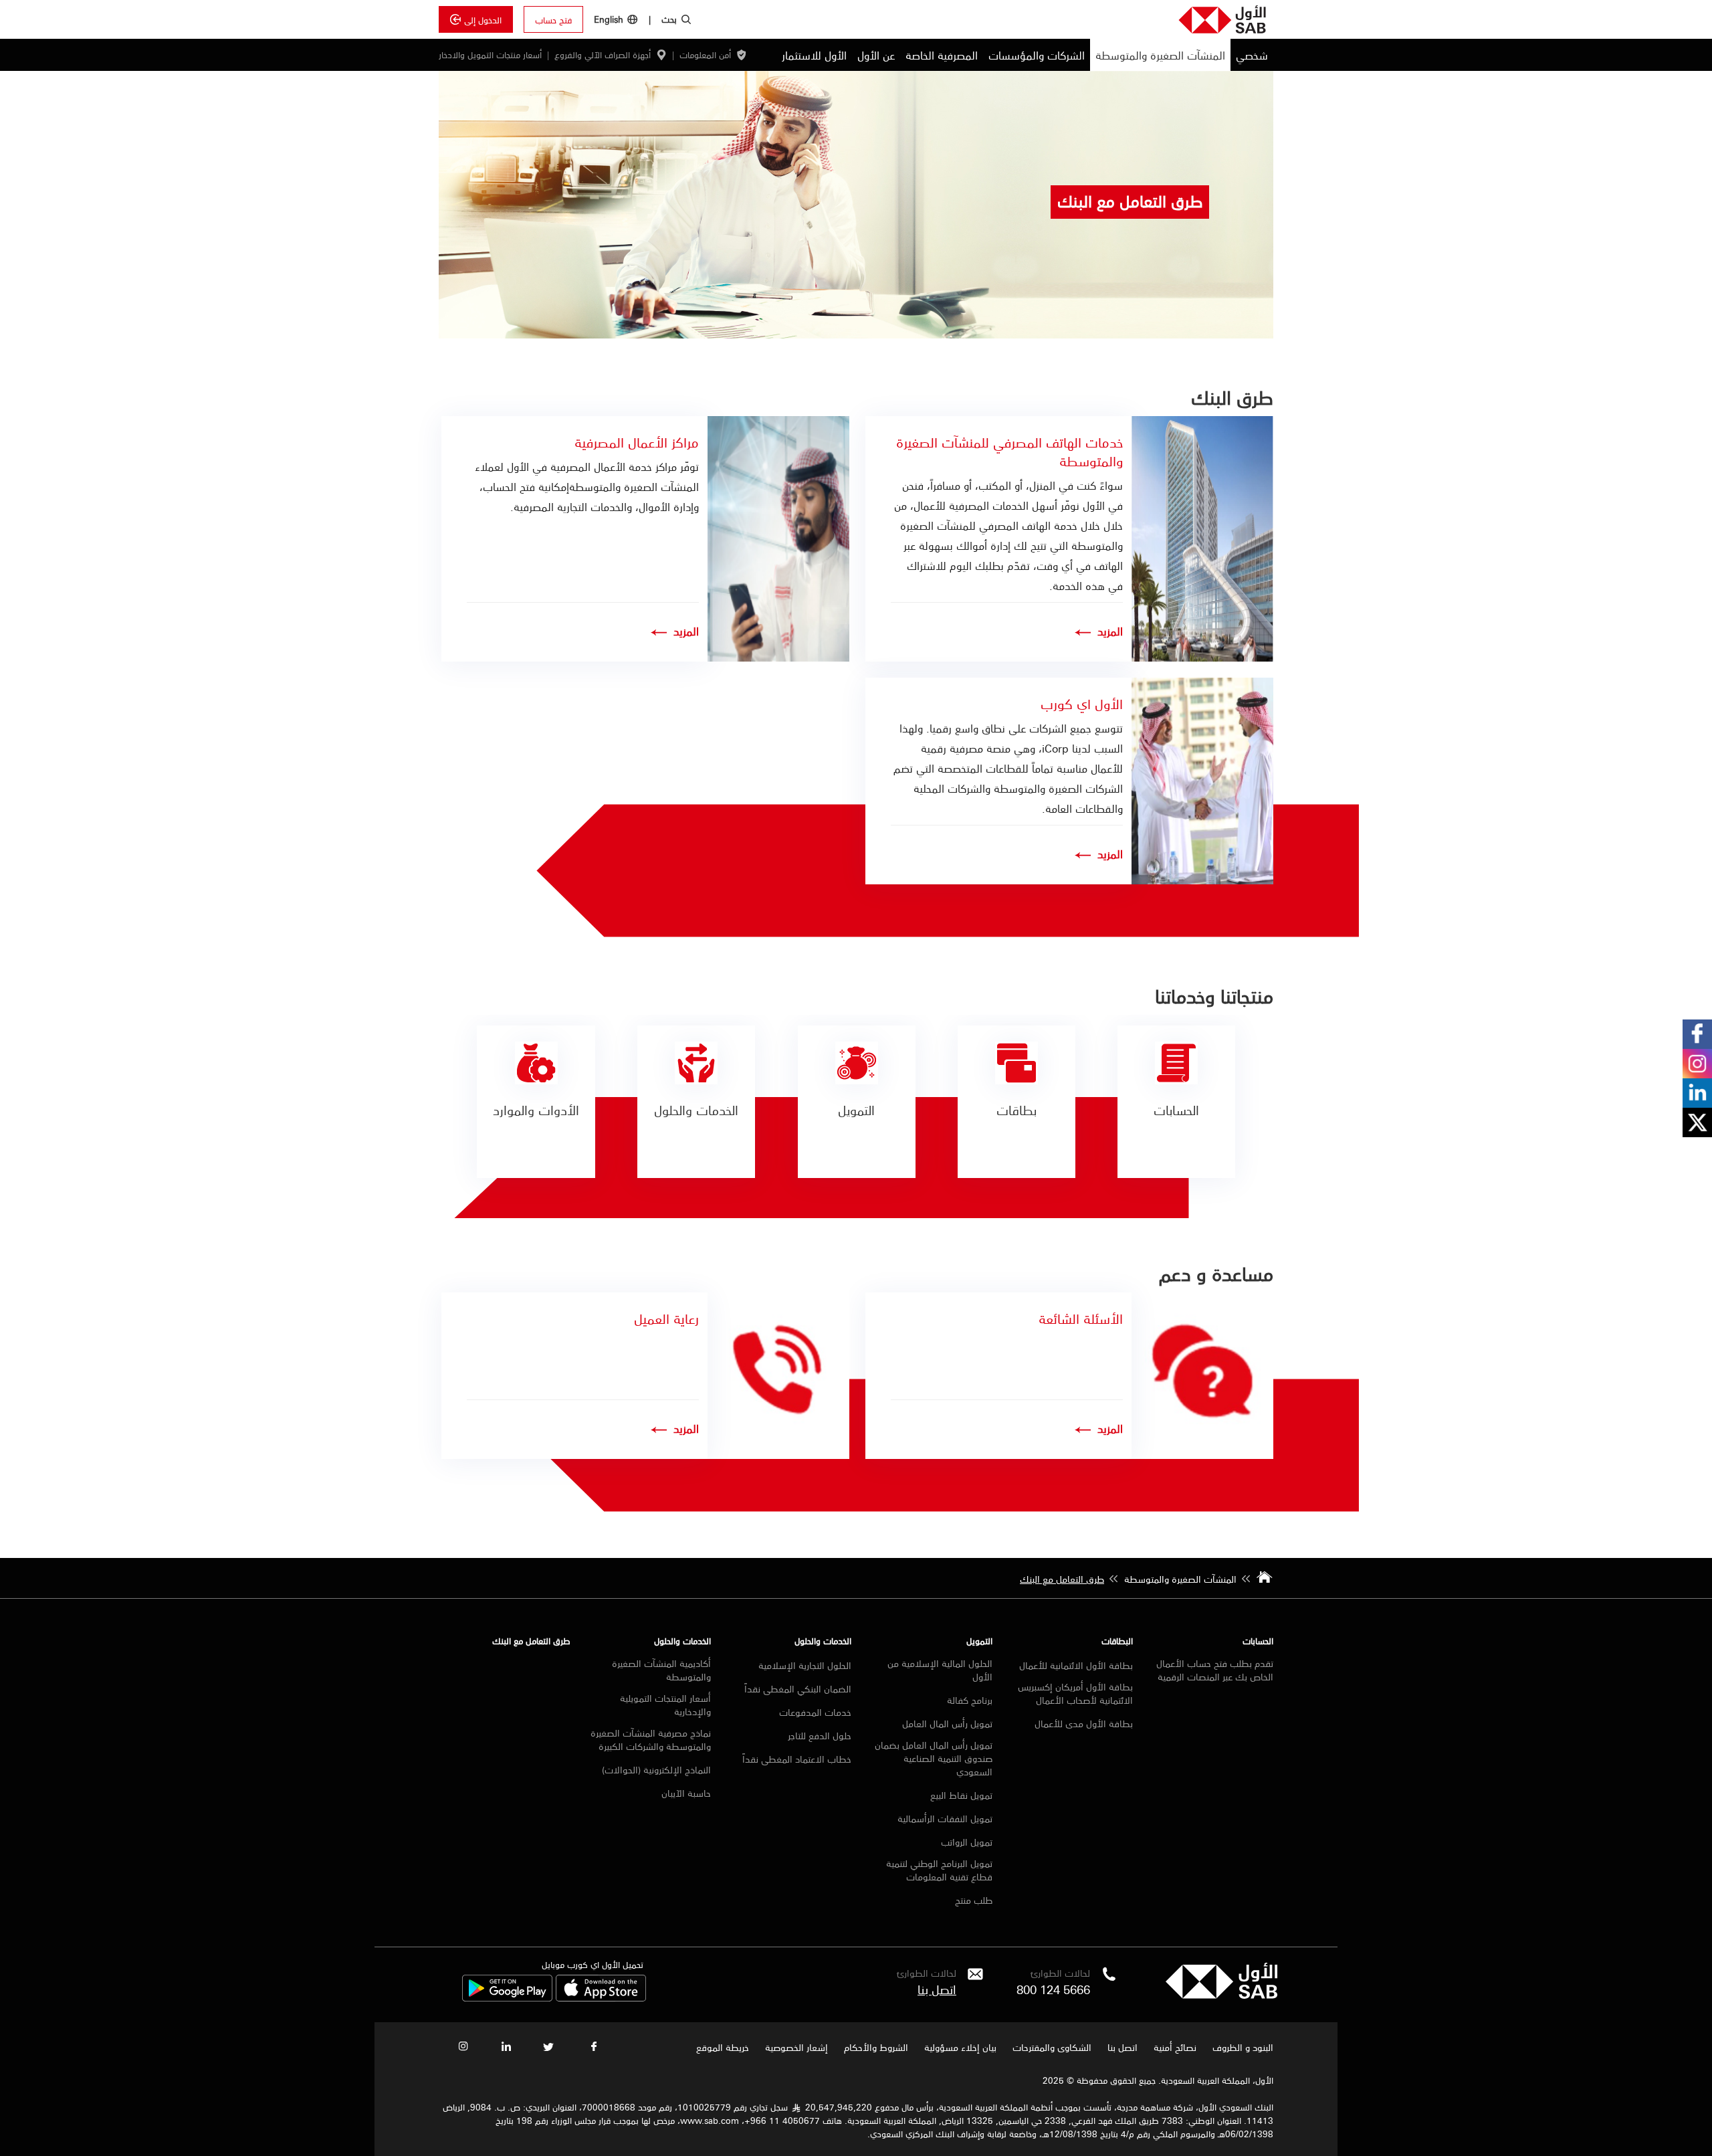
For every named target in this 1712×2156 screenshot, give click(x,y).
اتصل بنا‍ (937, 1989)
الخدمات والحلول (696, 1110)
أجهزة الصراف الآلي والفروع (603, 55)
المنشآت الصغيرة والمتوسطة (1160, 55)
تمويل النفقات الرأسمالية (945, 1818)
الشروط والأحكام (876, 2047)
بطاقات (1016, 1110)
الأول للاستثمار (814, 55)
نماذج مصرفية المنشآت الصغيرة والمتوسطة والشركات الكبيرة (651, 1739)
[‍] (1221, 1995)
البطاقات (1117, 1641)
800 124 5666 (1053, 1989)
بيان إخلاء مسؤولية (960, 2047)
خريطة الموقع (721, 2047)
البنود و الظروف (1243, 2047)
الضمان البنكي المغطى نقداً (798, 1688)
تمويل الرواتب (967, 1842)
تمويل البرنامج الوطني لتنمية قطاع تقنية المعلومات (939, 1870)
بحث (669, 19)
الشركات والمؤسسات (1037, 55)
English (609, 19)
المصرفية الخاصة (942, 55)
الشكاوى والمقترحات (1052, 2047)
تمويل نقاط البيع (961, 1795)
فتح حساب (553, 19)
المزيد (1110, 631)
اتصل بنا (1122, 2047)
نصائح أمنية (1175, 2047)
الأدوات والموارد (536, 1110)
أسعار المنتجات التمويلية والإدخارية (665, 1704)
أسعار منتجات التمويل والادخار (490, 55)
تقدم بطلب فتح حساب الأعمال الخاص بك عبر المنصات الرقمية (1215, 1670)
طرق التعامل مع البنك (531, 1641)
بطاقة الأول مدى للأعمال (1084, 1723)
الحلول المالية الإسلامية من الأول (940, 1670)
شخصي (1252, 55)
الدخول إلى (483, 19)
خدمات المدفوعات (815, 1712)
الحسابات (1176, 1110)
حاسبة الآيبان (686, 1793)
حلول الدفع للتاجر (820, 1735)
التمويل (856, 1110)
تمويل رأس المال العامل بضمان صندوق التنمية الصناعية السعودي (933, 1758)
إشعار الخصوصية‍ (796, 2047)
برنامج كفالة (970, 1700)
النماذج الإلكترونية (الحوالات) (656, 1769)
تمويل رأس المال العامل (947, 1723)
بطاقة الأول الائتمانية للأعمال (1076, 1665)
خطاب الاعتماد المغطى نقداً (797, 1759)
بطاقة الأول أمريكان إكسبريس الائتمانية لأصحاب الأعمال (1075, 1693)
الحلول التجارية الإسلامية (805, 1665)
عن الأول (876, 55)
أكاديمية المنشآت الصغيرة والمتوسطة (661, 1670)
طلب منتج (974, 1900)
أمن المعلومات (705, 55)
